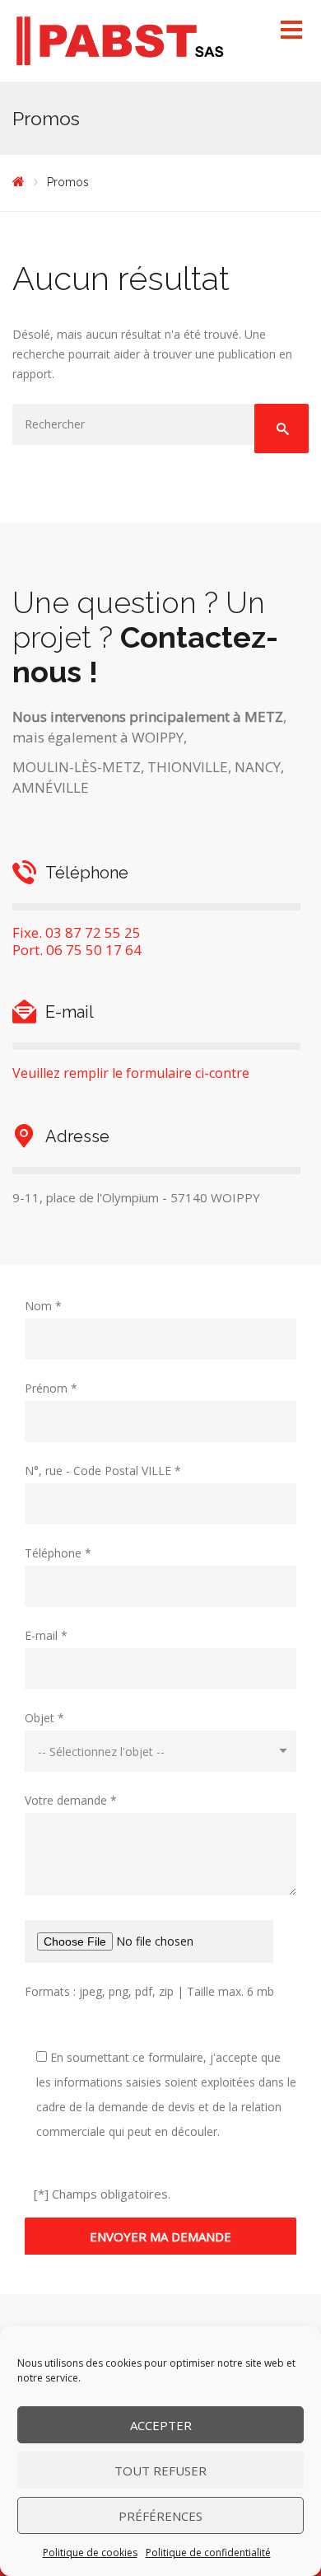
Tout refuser (160, 2471)
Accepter (161, 2425)
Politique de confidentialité (208, 2553)
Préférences (160, 2516)
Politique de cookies (90, 2553)
